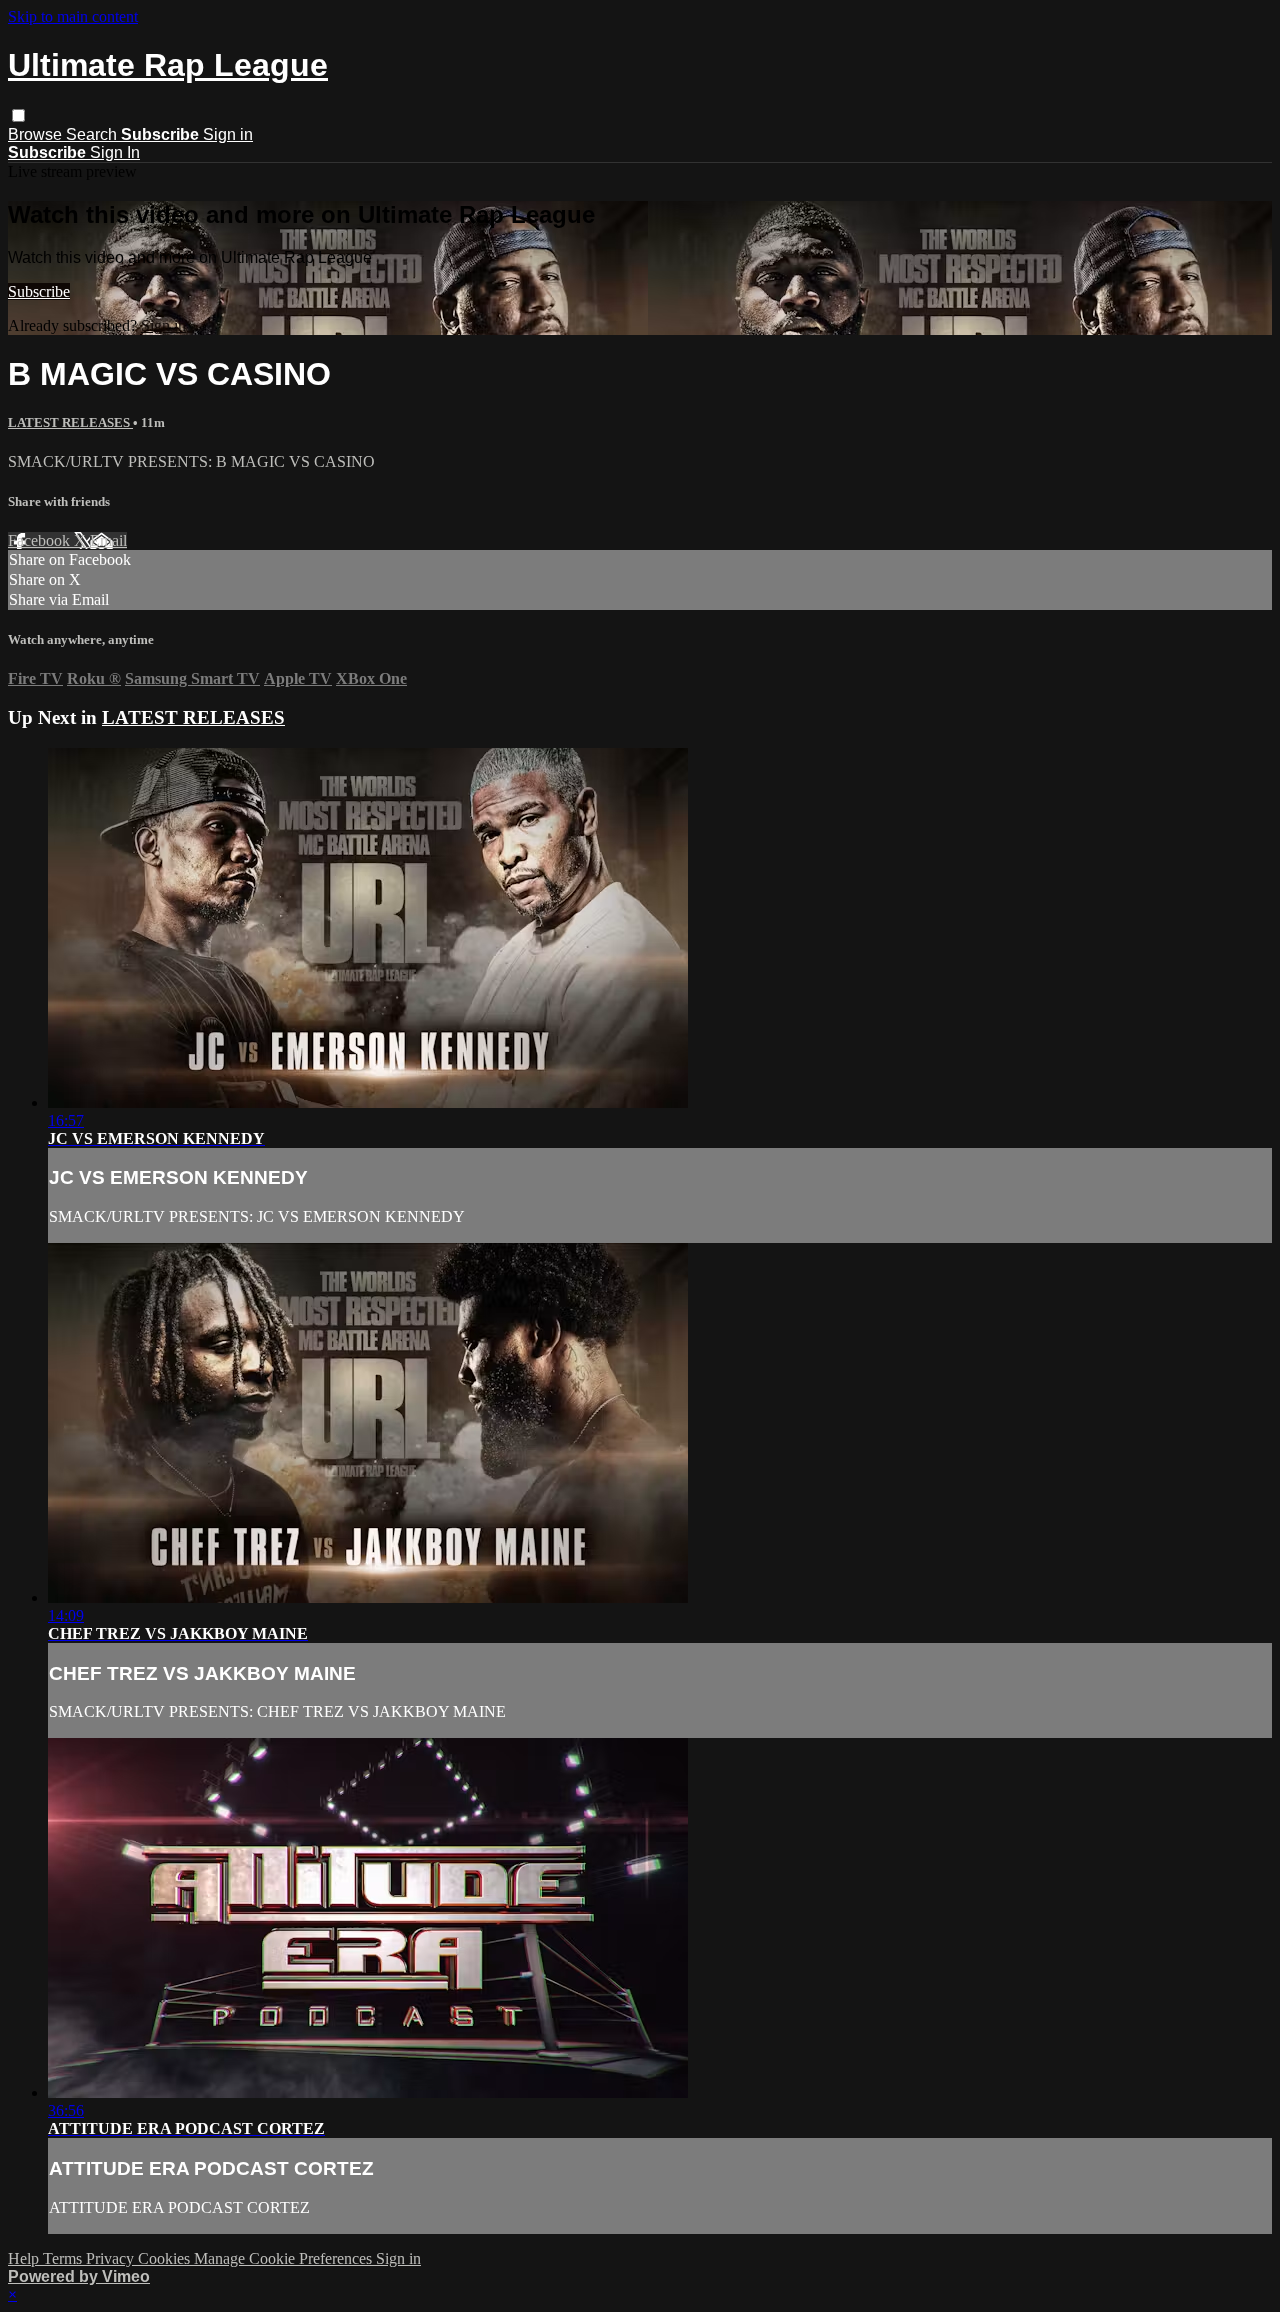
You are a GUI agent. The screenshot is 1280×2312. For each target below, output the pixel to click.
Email (108, 540)
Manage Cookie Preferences (285, 2258)
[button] (18, 115)
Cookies (166, 2258)
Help (25, 2258)
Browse (37, 134)
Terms (64, 2258)
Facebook (41, 540)
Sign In (115, 152)
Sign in (228, 134)
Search (93, 134)
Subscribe (39, 291)
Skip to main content (73, 16)
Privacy (112, 2258)
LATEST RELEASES (70, 422)
